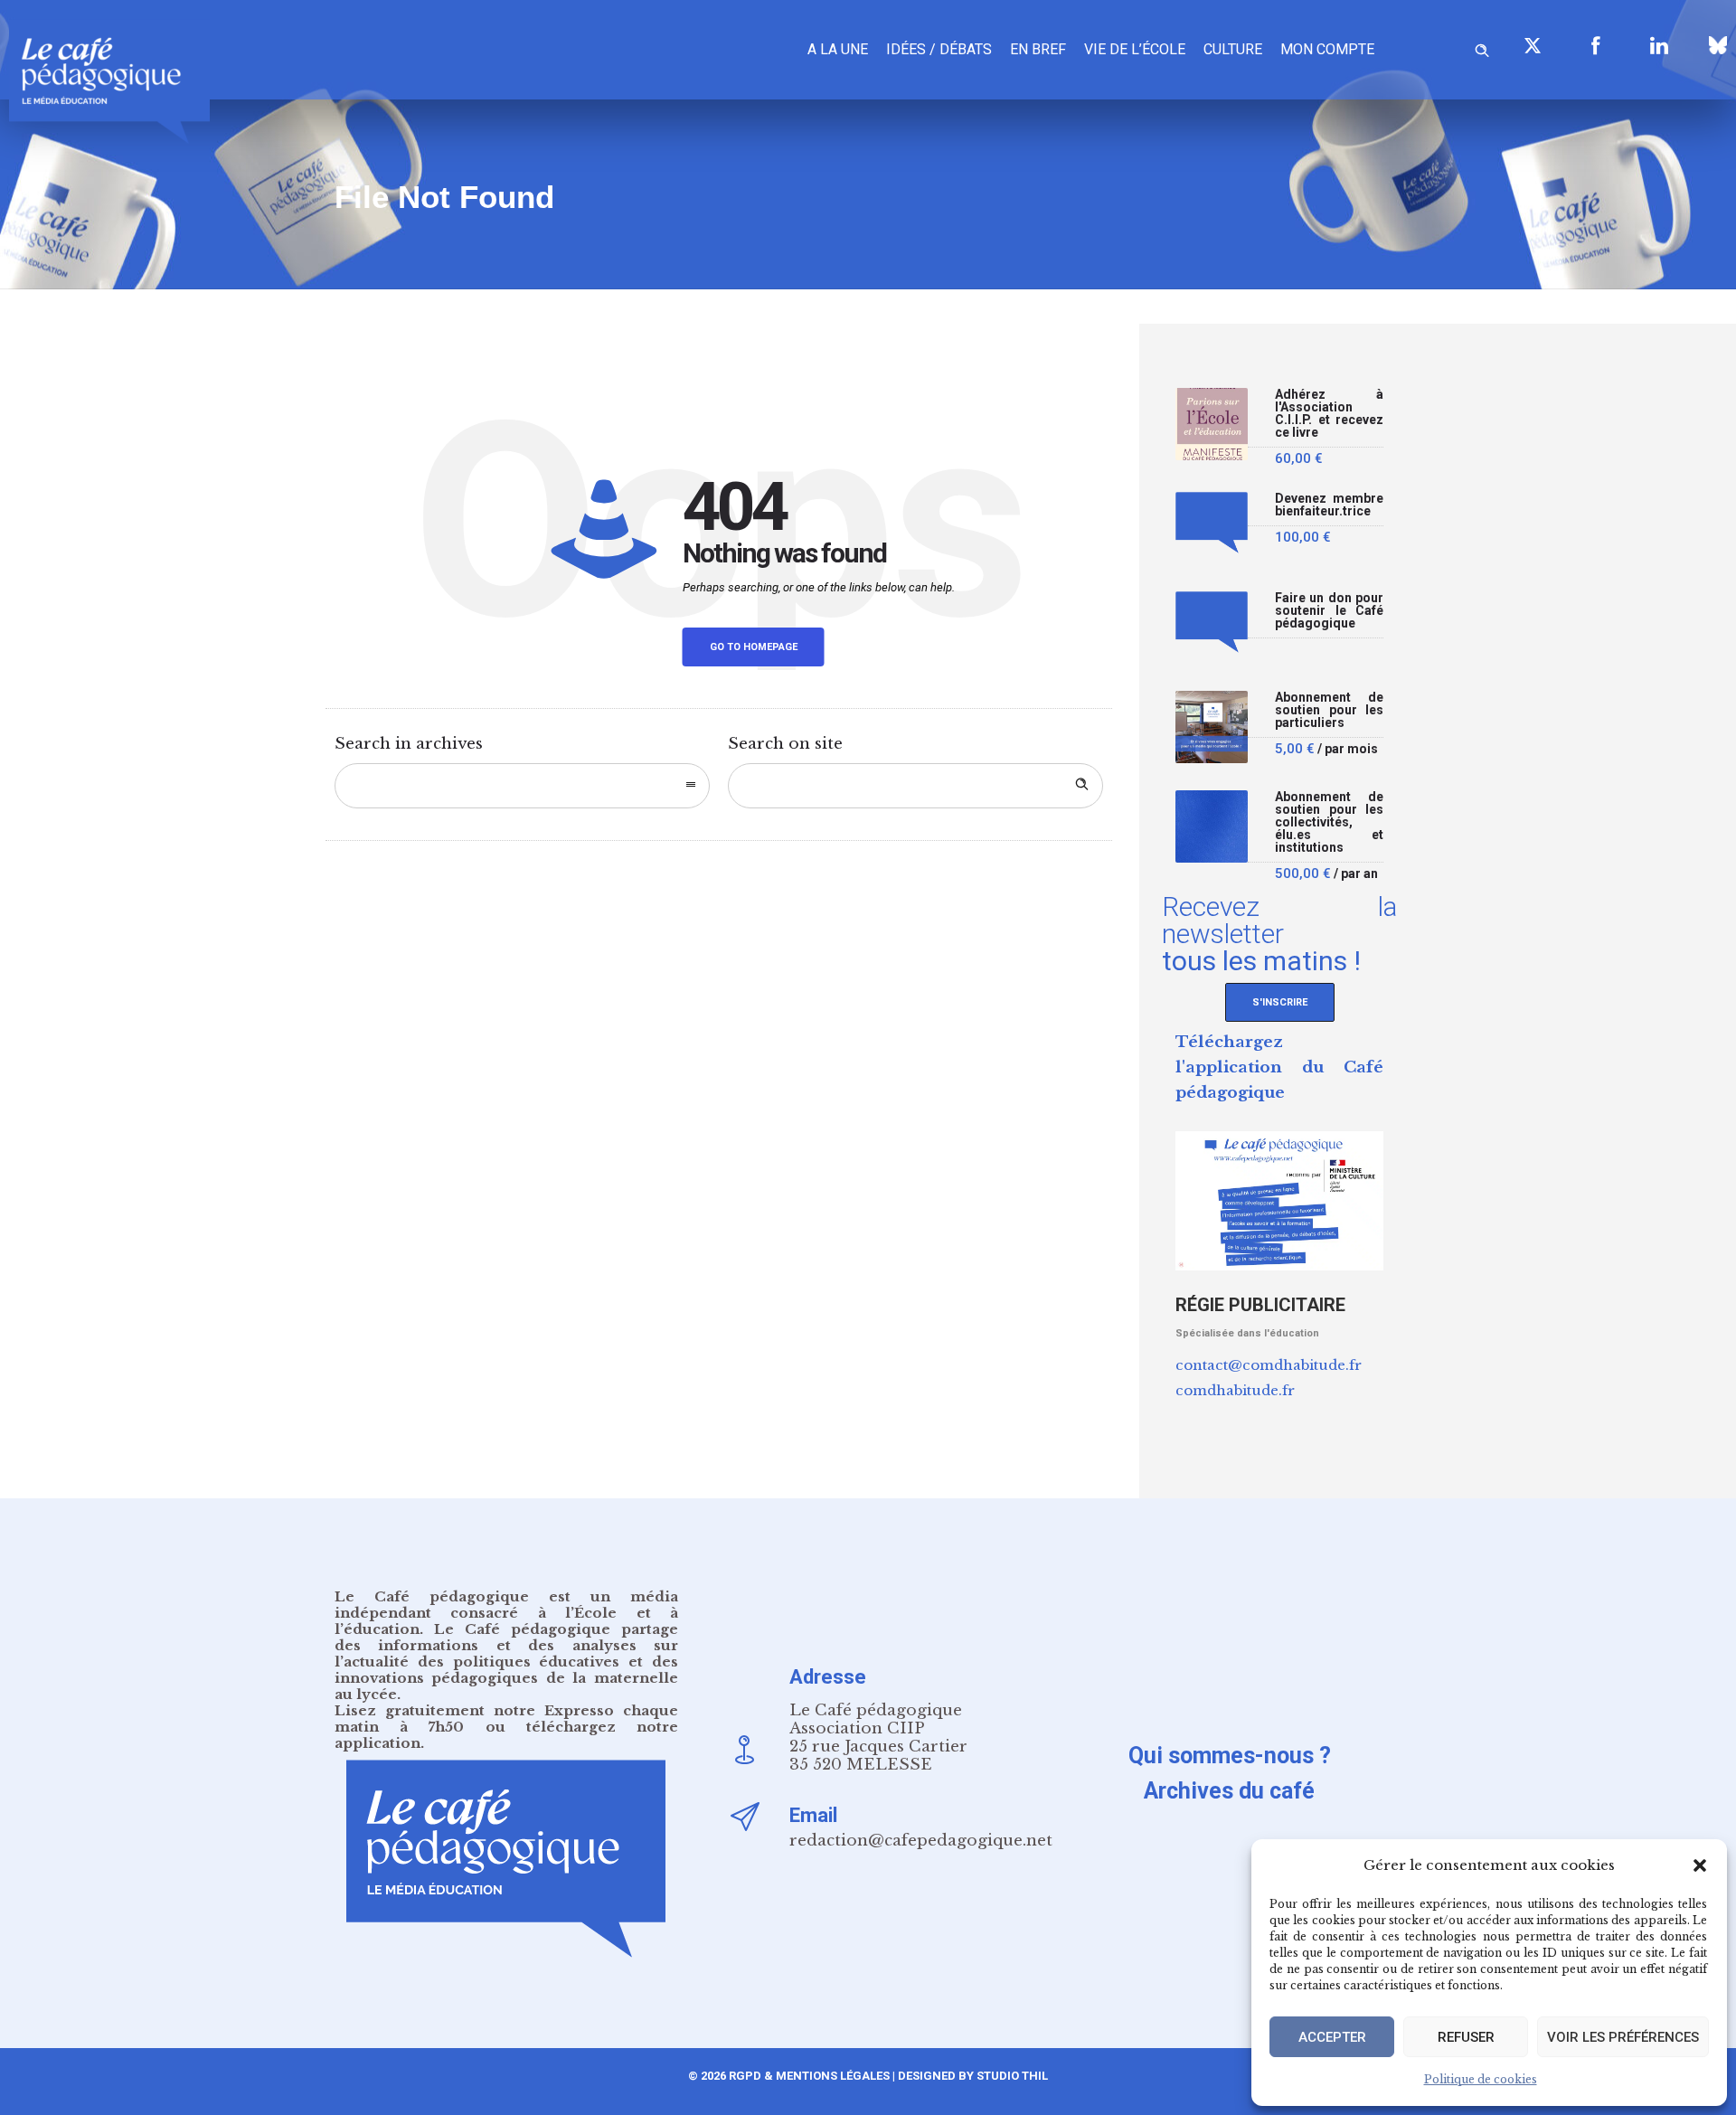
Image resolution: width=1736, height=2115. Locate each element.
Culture (1233, 49)
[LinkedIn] (1659, 45)
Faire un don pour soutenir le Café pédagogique (1329, 611)
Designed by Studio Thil (972, 2076)
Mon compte (1327, 49)
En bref (1038, 49)
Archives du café (1229, 1791)
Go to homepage (754, 647)
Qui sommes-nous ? (1230, 1756)
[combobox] (522, 786)
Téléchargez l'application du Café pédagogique (1279, 1067)
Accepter (1332, 2037)
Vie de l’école (1135, 49)
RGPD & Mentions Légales (809, 2076)
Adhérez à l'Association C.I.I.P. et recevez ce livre (1329, 414)
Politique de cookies (1481, 2079)
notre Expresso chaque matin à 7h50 (506, 1718)
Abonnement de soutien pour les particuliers (1329, 710)
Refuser (1466, 2037)
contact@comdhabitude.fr (1269, 1365)
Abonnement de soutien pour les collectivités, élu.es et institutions (1329, 822)
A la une (838, 49)
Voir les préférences (1623, 2037)
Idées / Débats (939, 49)
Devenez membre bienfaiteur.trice (1329, 505)
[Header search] (1482, 47)
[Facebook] (1596, 45)
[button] (1700, 1865)
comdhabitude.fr (1235, 1390)
